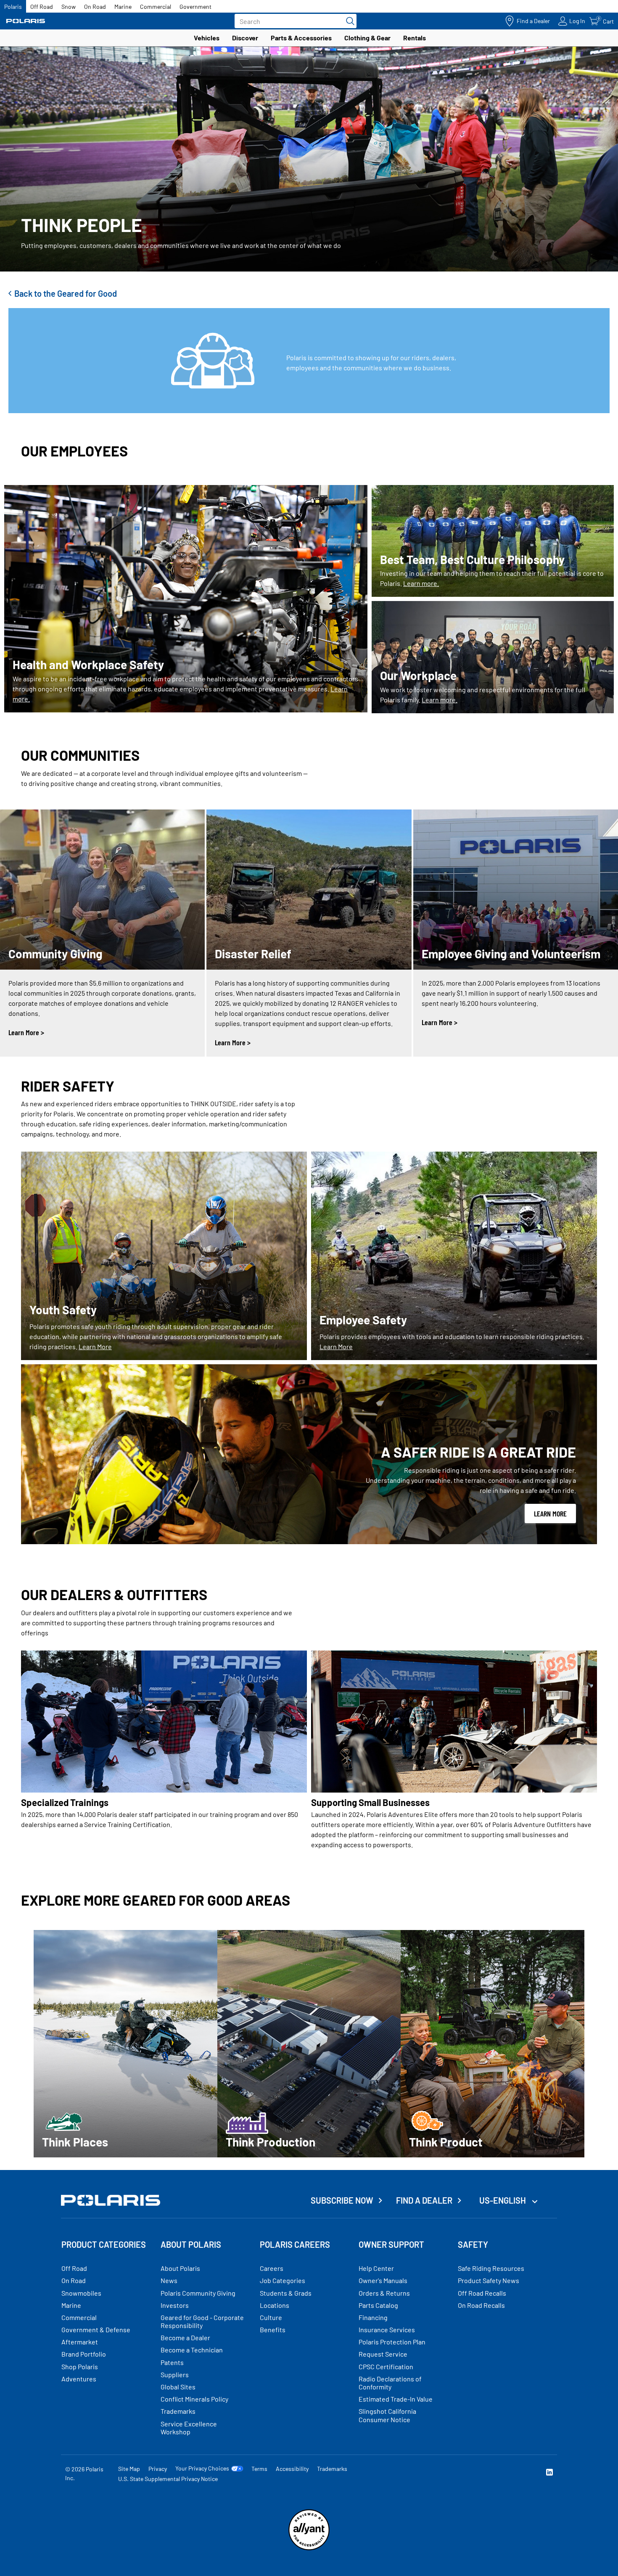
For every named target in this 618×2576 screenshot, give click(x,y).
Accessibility (292, 2469)
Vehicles (207, 38)
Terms (259, 2469)
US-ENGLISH (503, 2200)
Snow (69, 7)
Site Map (129, 2469)
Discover (245, 38)
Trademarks (332, 2469)
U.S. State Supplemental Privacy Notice (168, 2479)
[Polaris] (26, 21)
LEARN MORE (550, 1513)
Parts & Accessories (301, 38)
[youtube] (459, 2473)
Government (195, 7)
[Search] (348, 21)
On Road (95, 7)
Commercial (156, 7)
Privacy (158, 2469)
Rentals (415, 38)
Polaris (13, 7)
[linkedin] (549, 2473)
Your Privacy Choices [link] (202, 2468)
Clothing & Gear (367, 38)
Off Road (42, 7)
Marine (123, 7)
